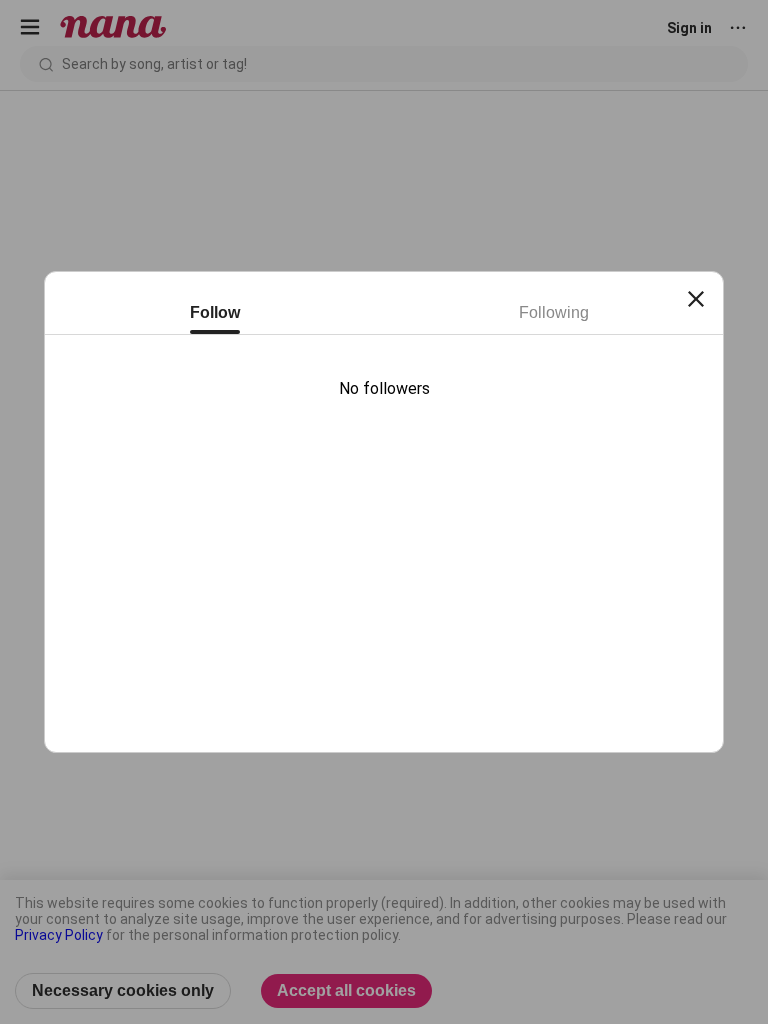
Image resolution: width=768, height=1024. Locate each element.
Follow (215, 312)
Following (554, 312)
